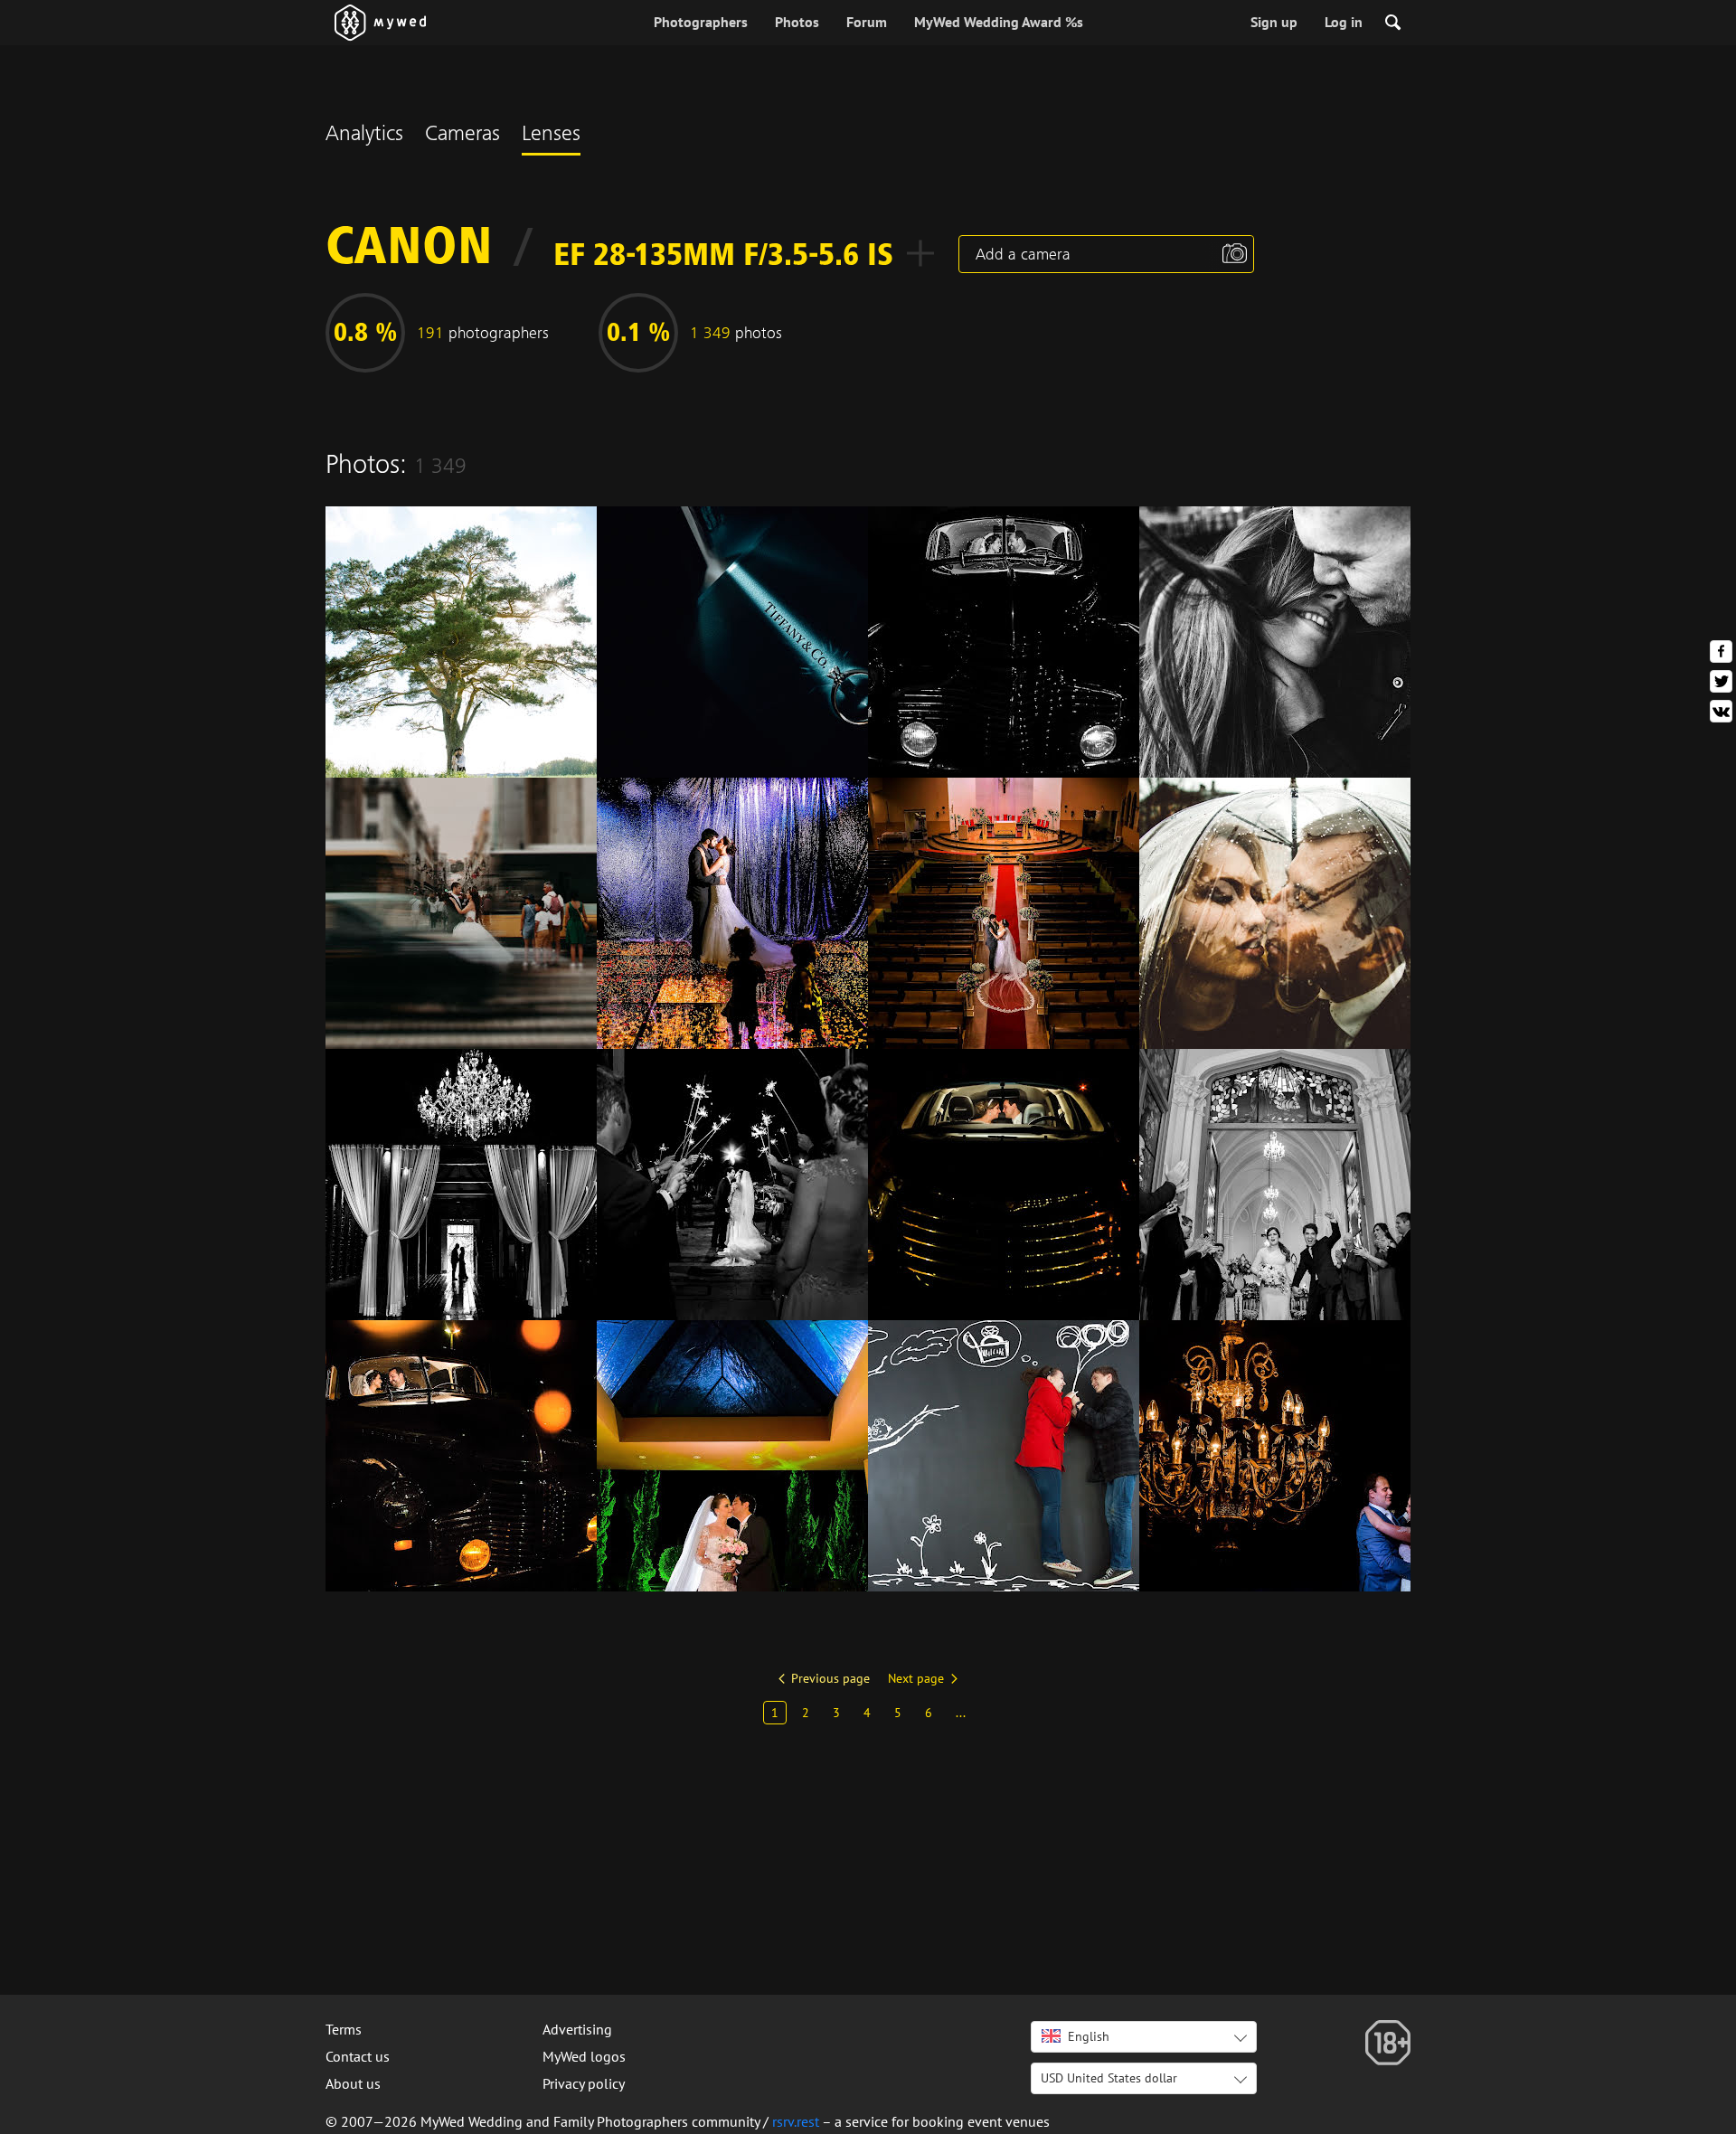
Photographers (701, 22)
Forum (867, 22)
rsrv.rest (796, 2121)
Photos (797, 22)
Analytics (364, 136)
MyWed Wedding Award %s (999, 22)
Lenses (551, 136)
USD (1109, 2078)
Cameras (462, 136)
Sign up (1274, 22)
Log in (1344, 22)
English (1089, 2036)
